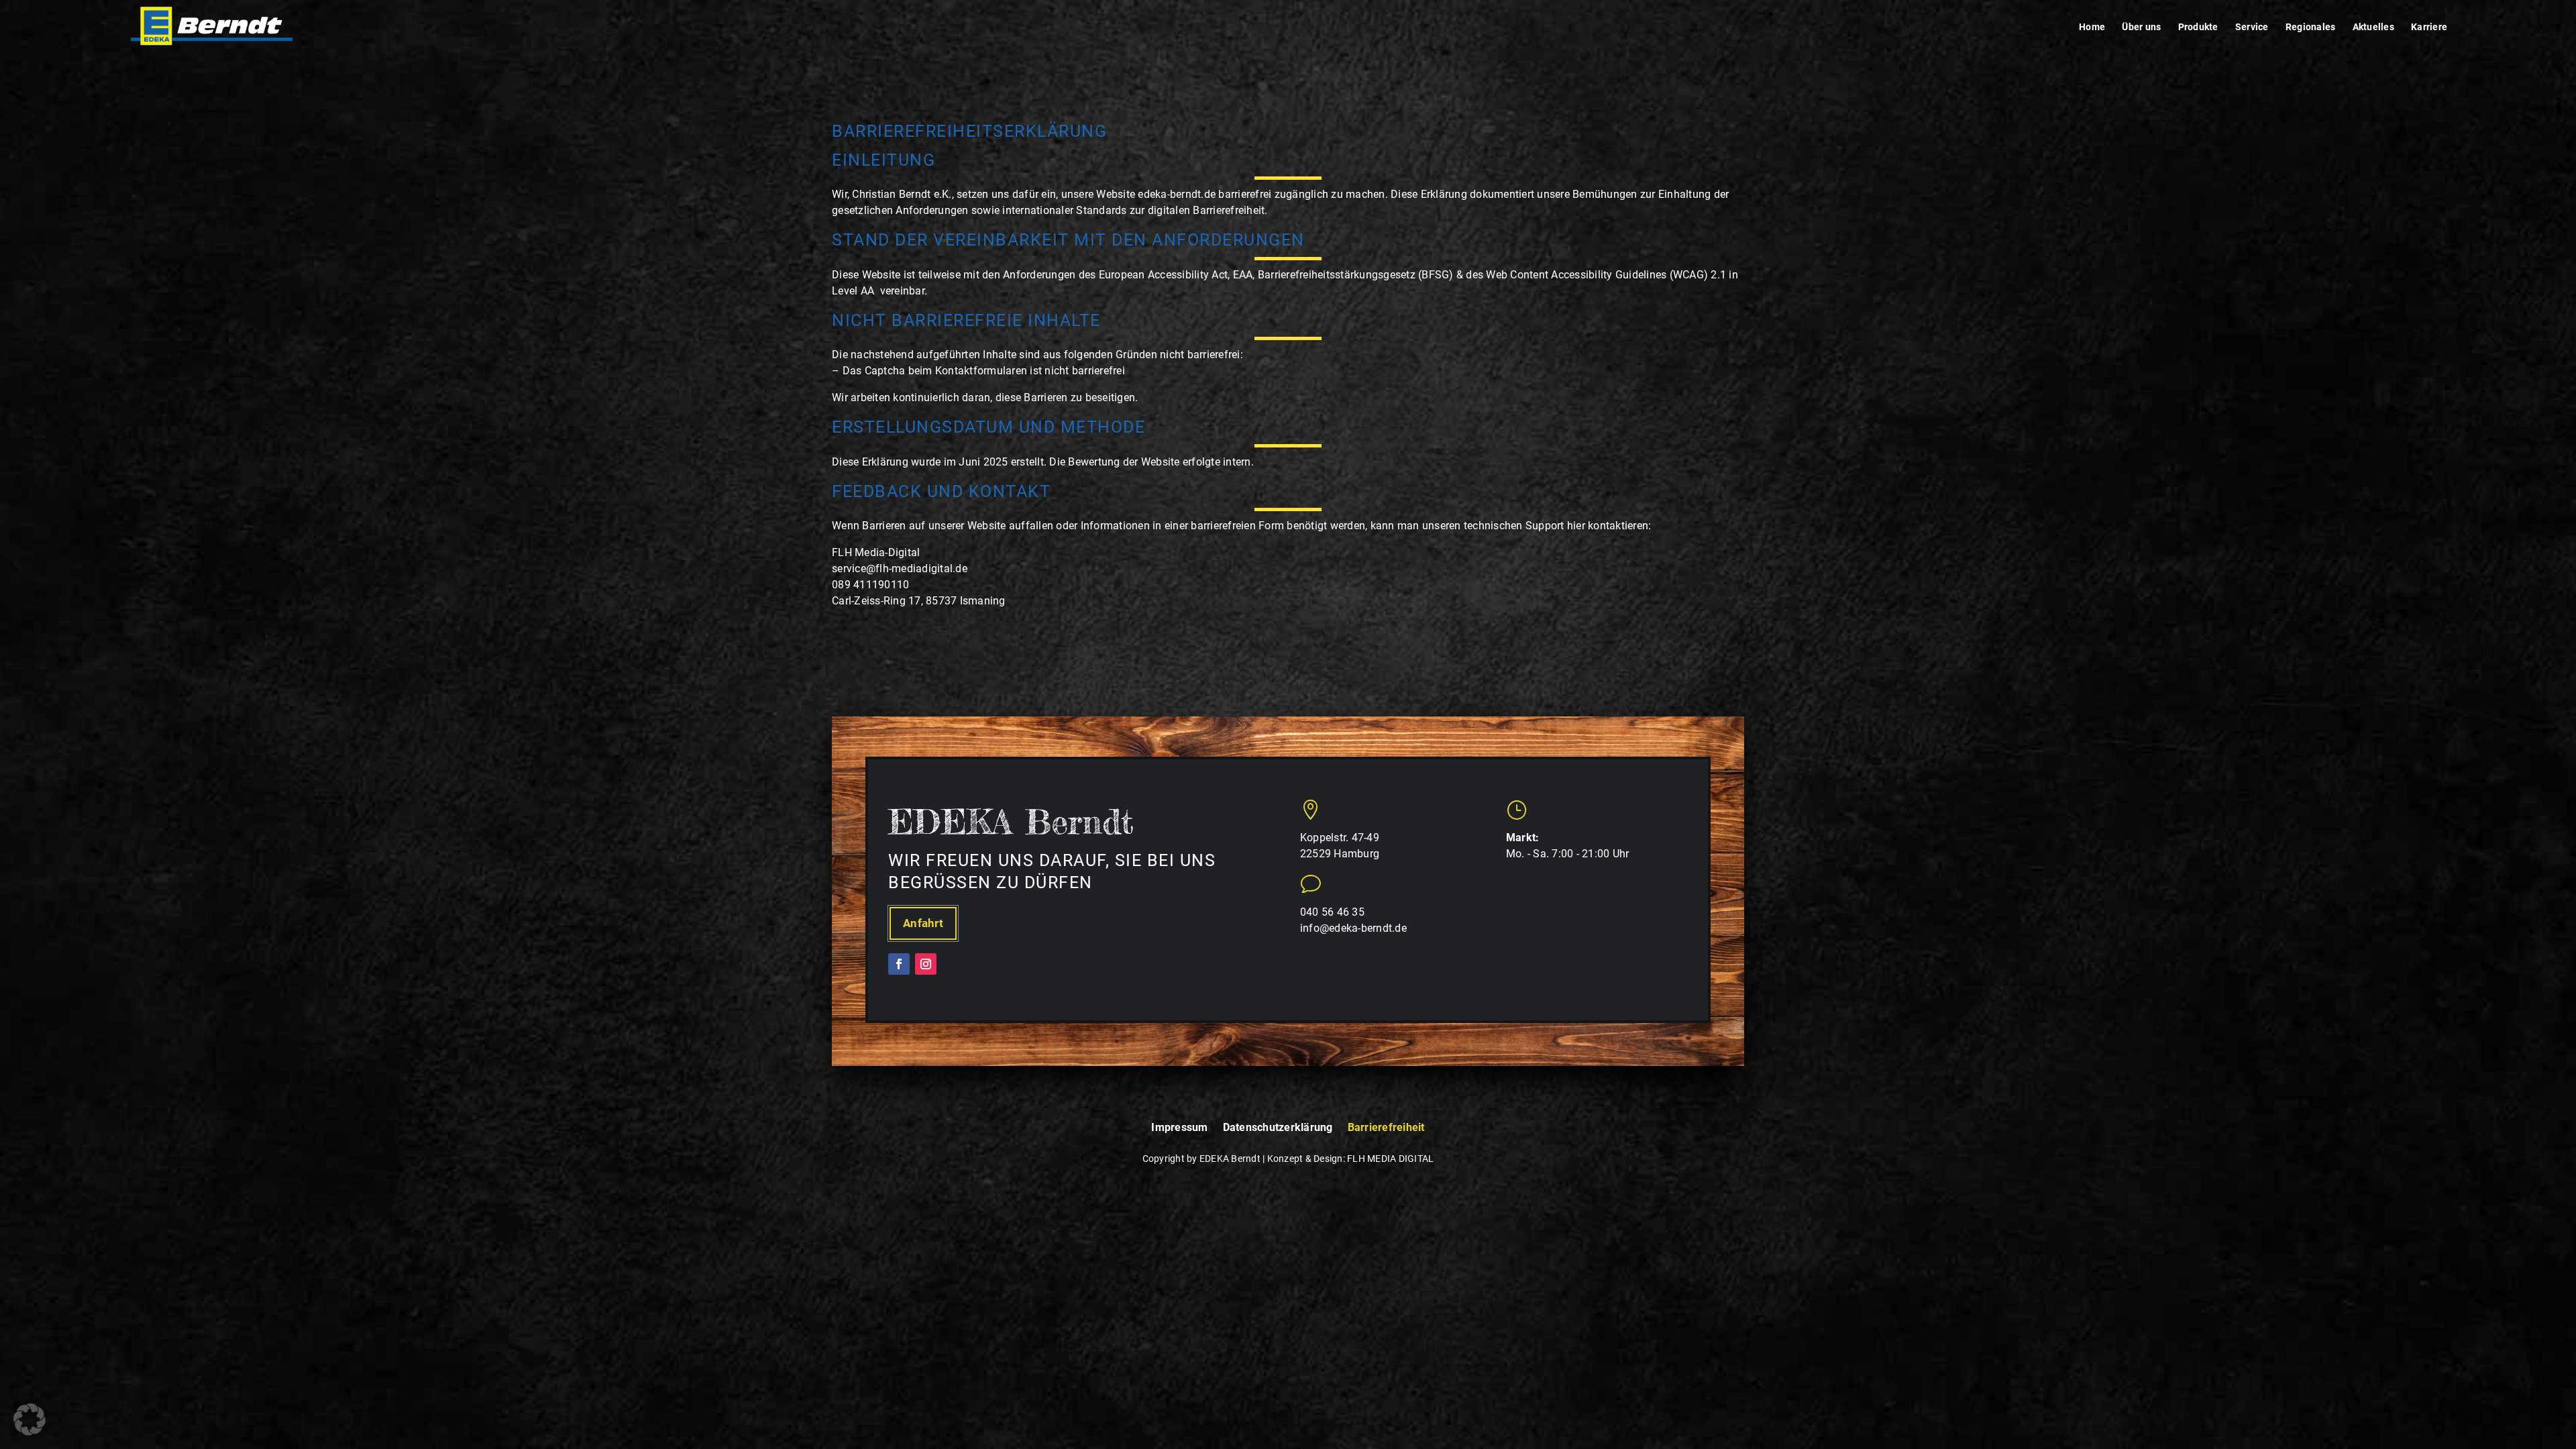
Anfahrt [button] (923, 923)
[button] (212, 26)
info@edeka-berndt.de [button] (1353, 928)
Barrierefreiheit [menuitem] (1386, 1128)
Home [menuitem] (2092, 27)
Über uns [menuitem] (2141, 27)
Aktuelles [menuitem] (2373, 27)
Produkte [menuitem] (2198, 27)
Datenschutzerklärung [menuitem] (1278, 1128)
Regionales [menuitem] (2311, 27)
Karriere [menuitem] (2429, 27)
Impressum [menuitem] (1179, 1128)
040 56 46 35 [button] (1332, 912)
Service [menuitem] (2252, 27)
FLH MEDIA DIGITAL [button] (1390, 1159)
